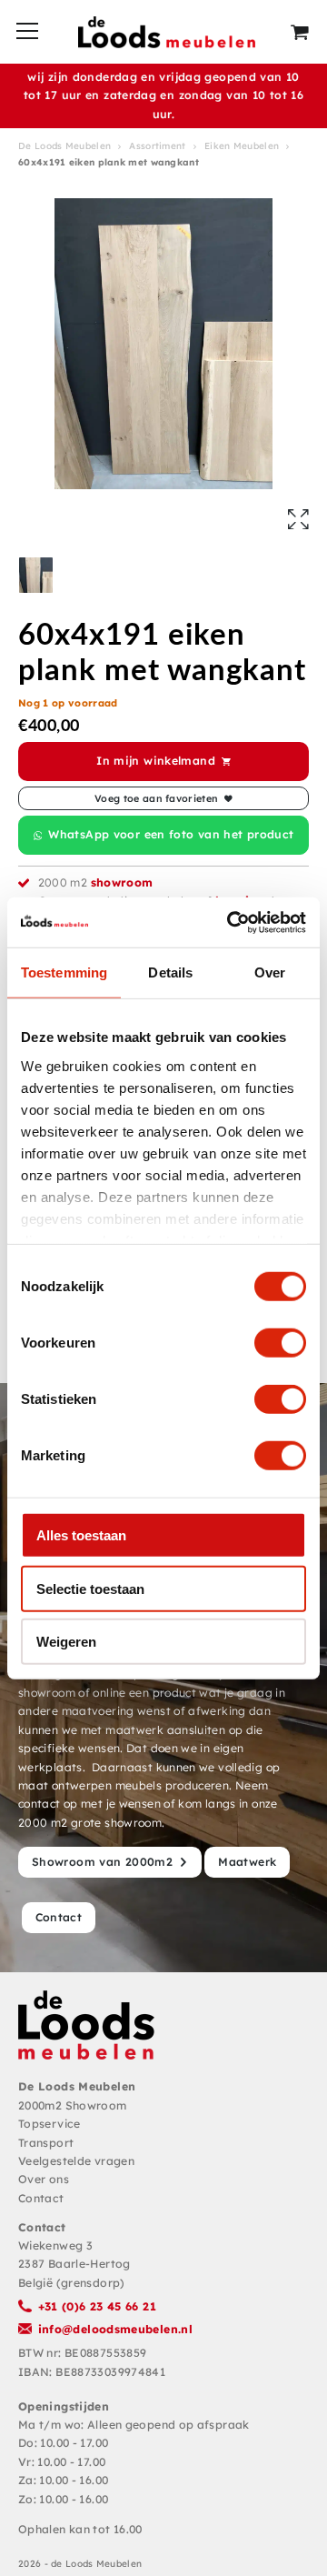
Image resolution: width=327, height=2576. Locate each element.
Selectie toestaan (90, 1588)
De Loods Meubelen (64, 146)
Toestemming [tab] (64, 972)
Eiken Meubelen (242, 146)
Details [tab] (170, 972)
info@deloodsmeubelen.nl (116, 2329)
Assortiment (157, 146)
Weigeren (66, 1642)
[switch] (280, 1343)
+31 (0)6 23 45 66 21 (97, 2306)
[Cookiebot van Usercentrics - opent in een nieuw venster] (231, 922)
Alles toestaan (81, 1535)
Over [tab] (270, 972)
